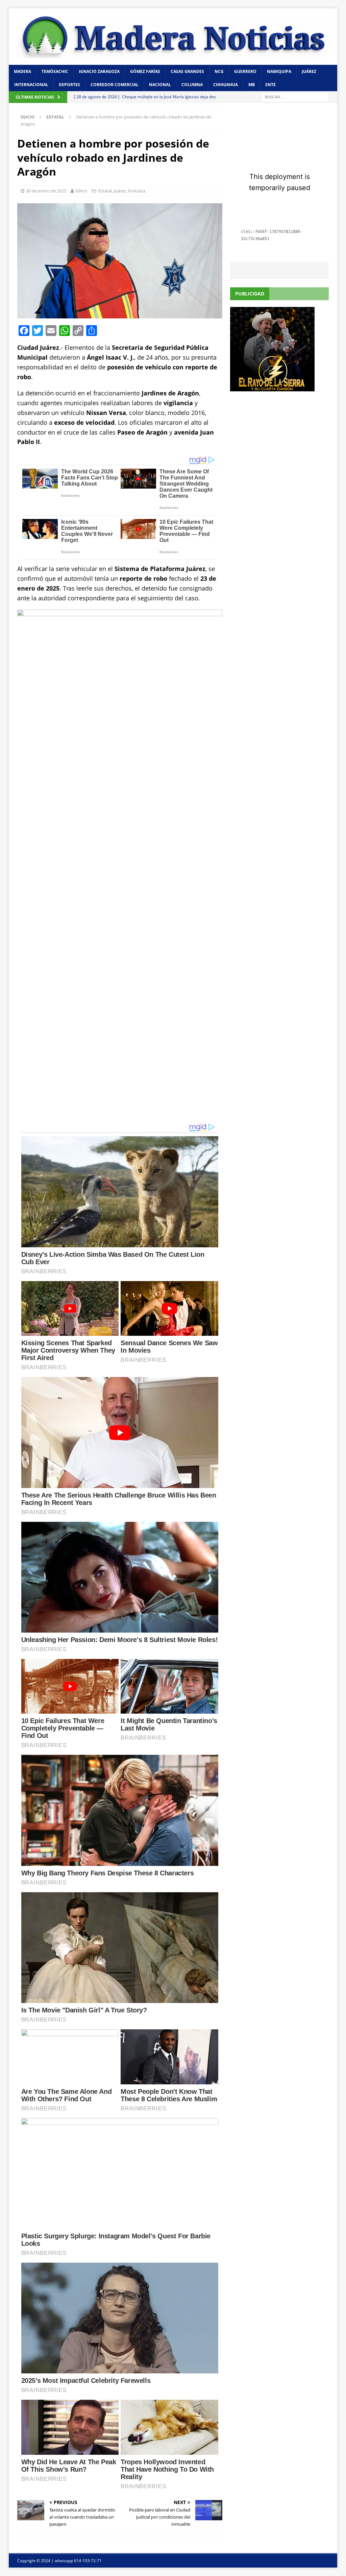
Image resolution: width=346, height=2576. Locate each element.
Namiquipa (279, 71)
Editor (81, 191)
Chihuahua (226, 85)
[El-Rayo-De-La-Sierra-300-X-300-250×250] (272, 387)
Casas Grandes (187, 71)
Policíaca (137, 191)
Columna (192, 85)
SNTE (270, 85)
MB (252, 85)
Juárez (309, 71)
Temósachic (55, 71)
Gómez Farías (145, 71)
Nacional (160, 85)
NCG (219, 71)
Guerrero (245, 71)
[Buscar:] (295, 97)
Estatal (105, 191)
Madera (22, 71)
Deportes (69, 85)
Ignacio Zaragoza (99, 71)
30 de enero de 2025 (46, 191)
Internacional (31, 85)
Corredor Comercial (115, 85)
